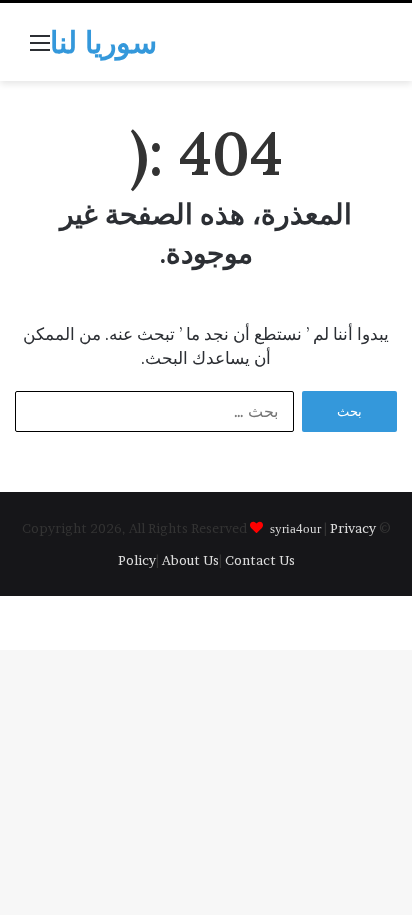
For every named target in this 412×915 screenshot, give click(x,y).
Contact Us (260, 560)
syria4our (295, 527)
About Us (190, 560)
